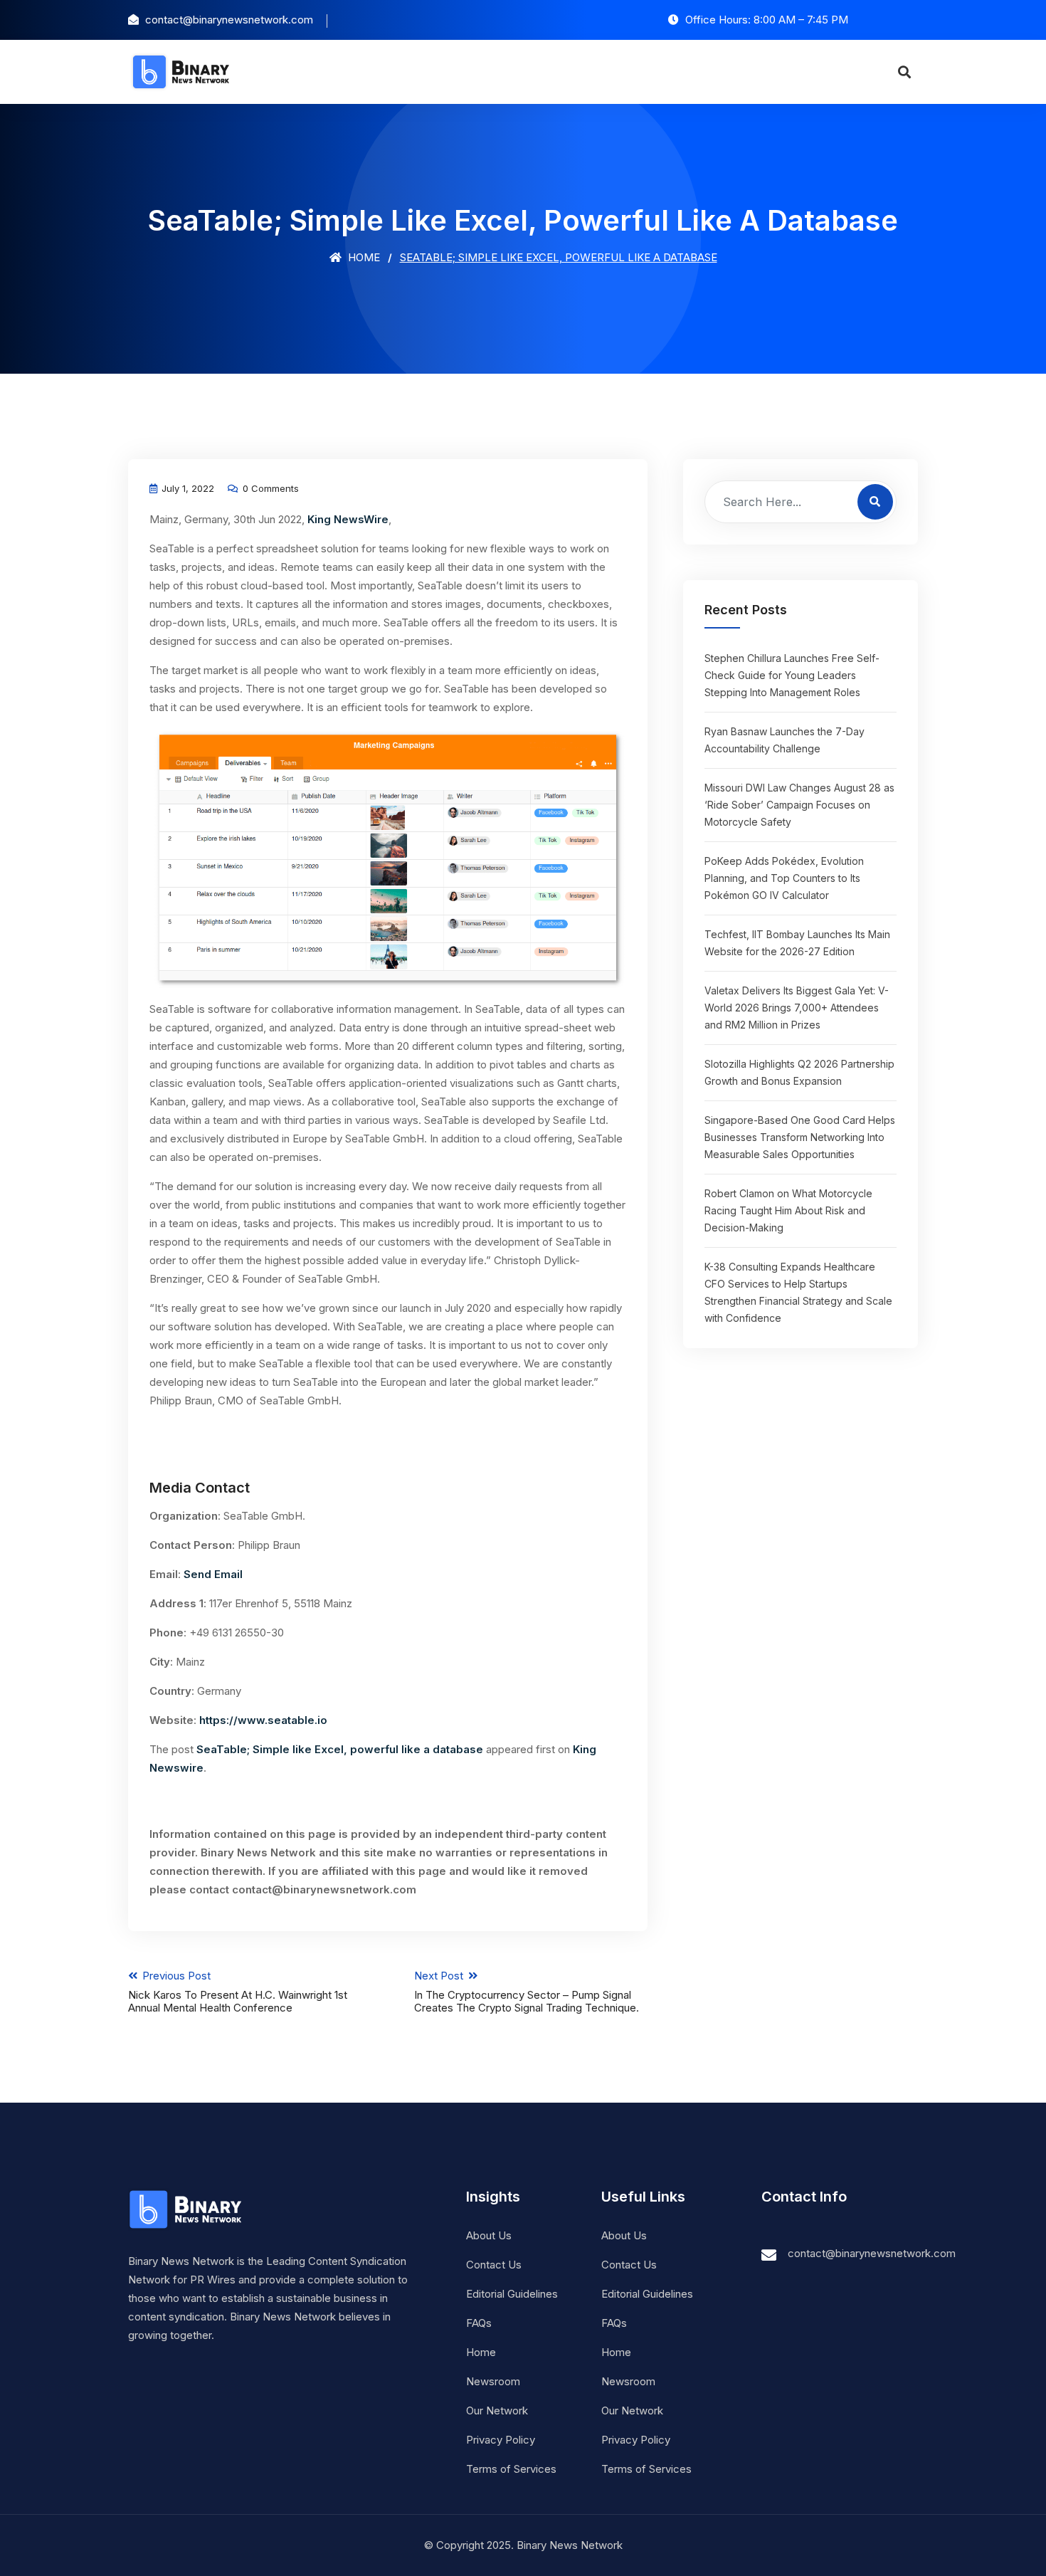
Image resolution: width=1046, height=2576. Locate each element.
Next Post (527, 1992)
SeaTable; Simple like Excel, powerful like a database (340, 1749)
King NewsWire (348, 519)
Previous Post (238, 1992)
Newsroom (493, 2381)
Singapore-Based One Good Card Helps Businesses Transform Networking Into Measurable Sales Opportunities (800, 1137)
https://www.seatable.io (263, 1720)
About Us (489, 2235)
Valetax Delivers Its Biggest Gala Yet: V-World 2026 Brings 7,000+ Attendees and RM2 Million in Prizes (797, 1008)
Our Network (497, 2411)
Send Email (213, 1574)
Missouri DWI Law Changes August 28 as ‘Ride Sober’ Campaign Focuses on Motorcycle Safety (799, 805)
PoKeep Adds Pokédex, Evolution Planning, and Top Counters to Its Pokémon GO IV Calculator (784, 878)
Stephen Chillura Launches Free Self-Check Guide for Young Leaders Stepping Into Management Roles (792, 675)
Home (363, 257)
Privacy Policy (501, 2440)
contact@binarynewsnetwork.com (872, 2253)
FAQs (479, 2323)
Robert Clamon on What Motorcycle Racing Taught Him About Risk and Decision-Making (788, 1210)
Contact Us (494, 2265)
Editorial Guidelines (512, 2294)
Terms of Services (511, 2469)
